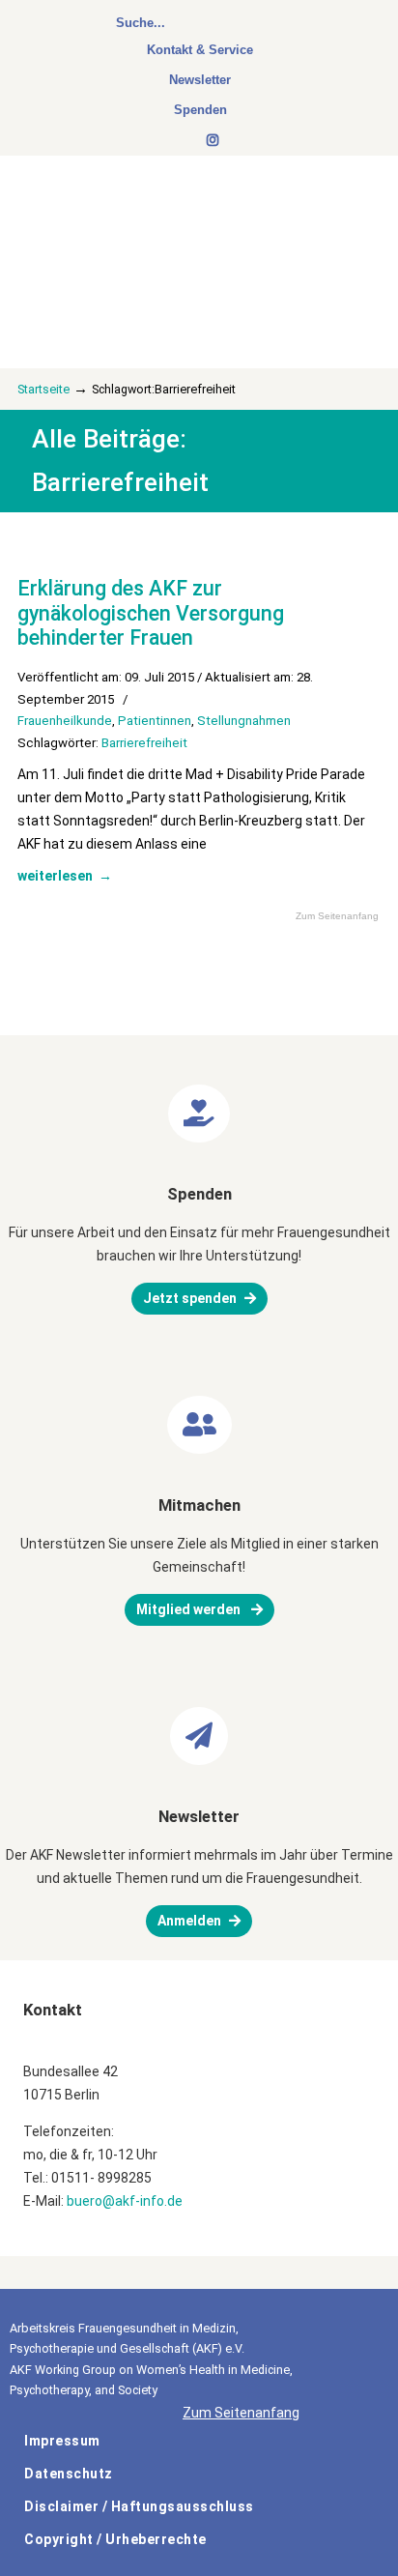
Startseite (43, 389)
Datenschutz (69, 2474)
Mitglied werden (190, 1609)
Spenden (200, 110)
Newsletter (200, 80)
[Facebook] (188, 141)
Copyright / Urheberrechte (115, 2539)
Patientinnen (155, 721)
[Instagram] (213, 141)
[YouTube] (198, 141)
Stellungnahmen (244, 721)
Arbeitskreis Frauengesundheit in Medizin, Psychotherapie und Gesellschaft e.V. (155, 234)
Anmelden (189, 1921)
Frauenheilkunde (65, 721)
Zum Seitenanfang (337, 916)
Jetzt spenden (190, 1298)
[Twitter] (179, 141)
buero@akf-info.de (125, 2201)
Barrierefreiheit (144, 743)
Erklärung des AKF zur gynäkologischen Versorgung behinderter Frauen (151, 613)
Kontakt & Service (200, 50)
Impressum (62, 2441)
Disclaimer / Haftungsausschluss (139, 2506)
